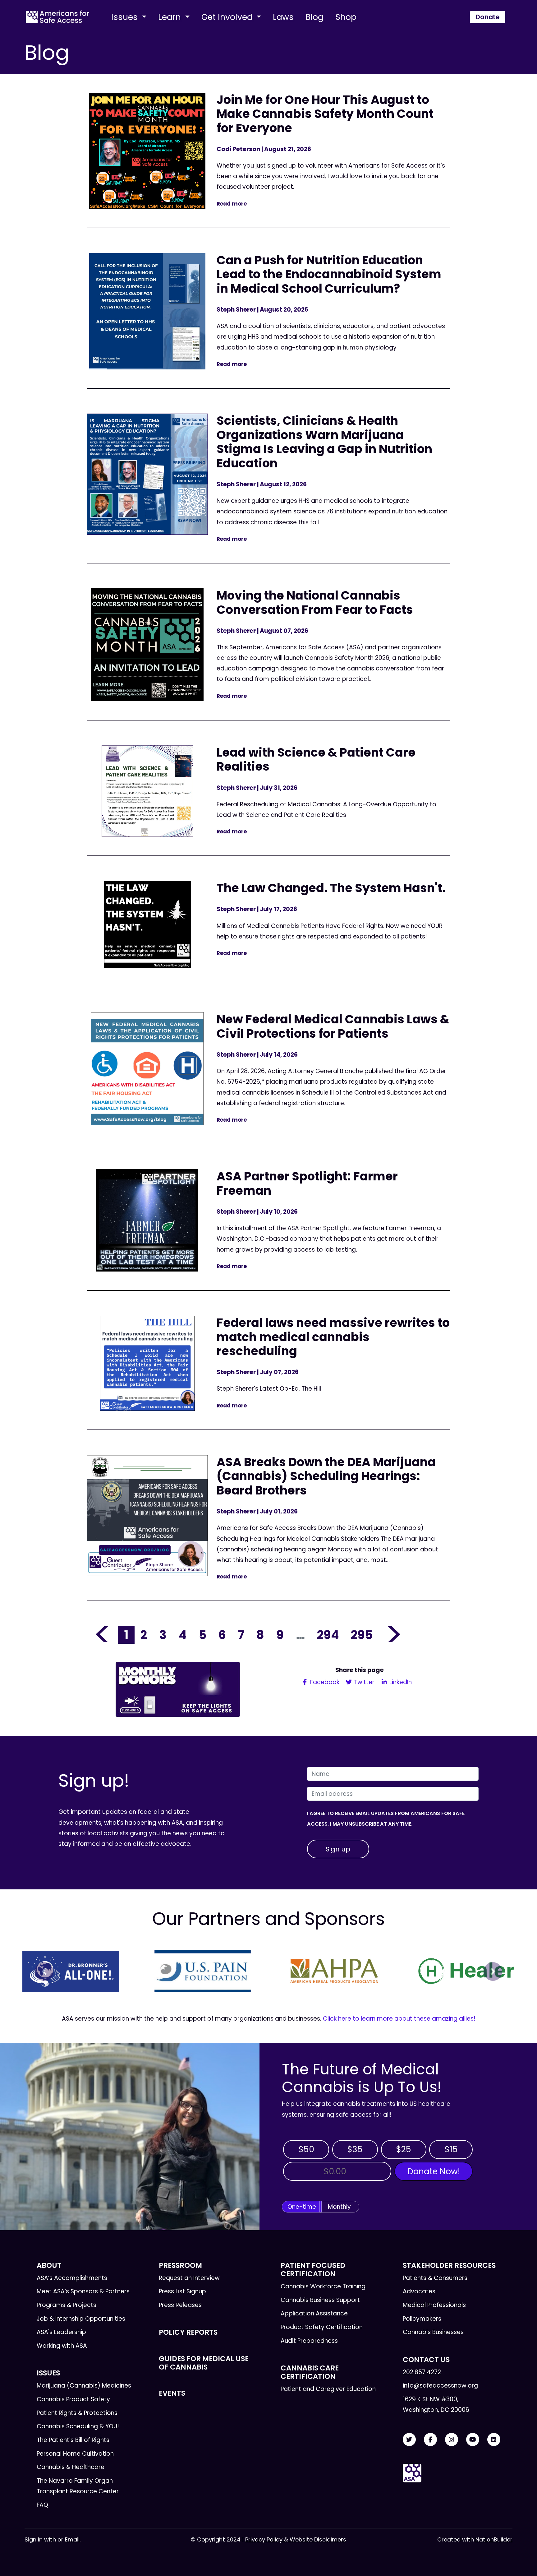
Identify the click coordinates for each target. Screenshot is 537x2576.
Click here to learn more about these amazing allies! (399, 2019)
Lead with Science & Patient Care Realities (316, 760)
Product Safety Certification (322, 2327)
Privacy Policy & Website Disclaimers (296, 2539)
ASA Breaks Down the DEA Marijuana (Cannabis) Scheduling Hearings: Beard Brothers (326, 1476)
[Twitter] (409, 2440)
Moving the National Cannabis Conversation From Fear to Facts (315, 602)
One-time (302, 2207)
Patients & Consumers (435, 2278)
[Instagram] (452, 2440)
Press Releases (180, 2305)
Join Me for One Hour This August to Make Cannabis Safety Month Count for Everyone (325, 114)
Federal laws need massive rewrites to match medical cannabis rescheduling (333, 1337)
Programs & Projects (67, 2305)
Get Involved (228, 17)
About (49, 2265)
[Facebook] (430, 2440)
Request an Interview (189, 2278)
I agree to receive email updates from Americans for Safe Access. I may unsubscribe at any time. (386, 1819)
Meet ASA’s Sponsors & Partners (83, 2291)
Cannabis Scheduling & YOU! (78, 2426)
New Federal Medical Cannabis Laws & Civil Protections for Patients (333, 1026)
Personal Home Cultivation (75, 2454)
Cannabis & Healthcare (71, 2467)
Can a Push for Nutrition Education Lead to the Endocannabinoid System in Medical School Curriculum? (329, 274)
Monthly (339, 2207)
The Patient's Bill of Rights (73, 2440)
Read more (232, 204)
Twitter (363, 1682)
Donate (488, 17)
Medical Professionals (434, 2305)
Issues (126, 17)
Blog (314, 17)
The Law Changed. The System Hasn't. (331, 888)
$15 (451, 2149)
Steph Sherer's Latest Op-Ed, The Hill (270, 1389)
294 (328, 1635)
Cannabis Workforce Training (323, 2286)
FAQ (42, 2505)
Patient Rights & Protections (77, 2413)
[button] (44, 1971)
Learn (171, 17)
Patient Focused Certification (313, 2270)
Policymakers (422, 2319)
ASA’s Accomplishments (72, 2278)
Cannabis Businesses (433, 2332)
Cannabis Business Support (320, 2300)
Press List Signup (182, 2291)
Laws (283, 17)
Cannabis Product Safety (73, 2399)
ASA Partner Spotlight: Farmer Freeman (307, 1183)
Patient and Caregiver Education (328, 2389)
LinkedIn (400, 1682)
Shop (346, 17)
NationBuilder (494, 2539)
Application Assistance (314, 2313)
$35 (355, 2149)
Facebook (324, 1682)
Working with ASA (62, 2346)
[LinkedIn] (494, 2440)
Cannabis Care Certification (310, 2372)
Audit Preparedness (309, 2341)
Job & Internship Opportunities (81, 2319)
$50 (306, 2149)
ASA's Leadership (61, 2332)
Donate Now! (434, 2171)
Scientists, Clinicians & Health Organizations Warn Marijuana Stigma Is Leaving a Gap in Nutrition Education (324, 442)
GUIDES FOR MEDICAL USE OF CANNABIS (204, 2363)
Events (172, 2393)
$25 (404, 2149)
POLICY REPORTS (188, 2332)
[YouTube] (473, 2440)
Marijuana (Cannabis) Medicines (84, 2386)
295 (362, 1635)
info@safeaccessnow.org (440, 2386)
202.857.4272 (422, 2372)
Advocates (419, 2291)
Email (72, 2539)
